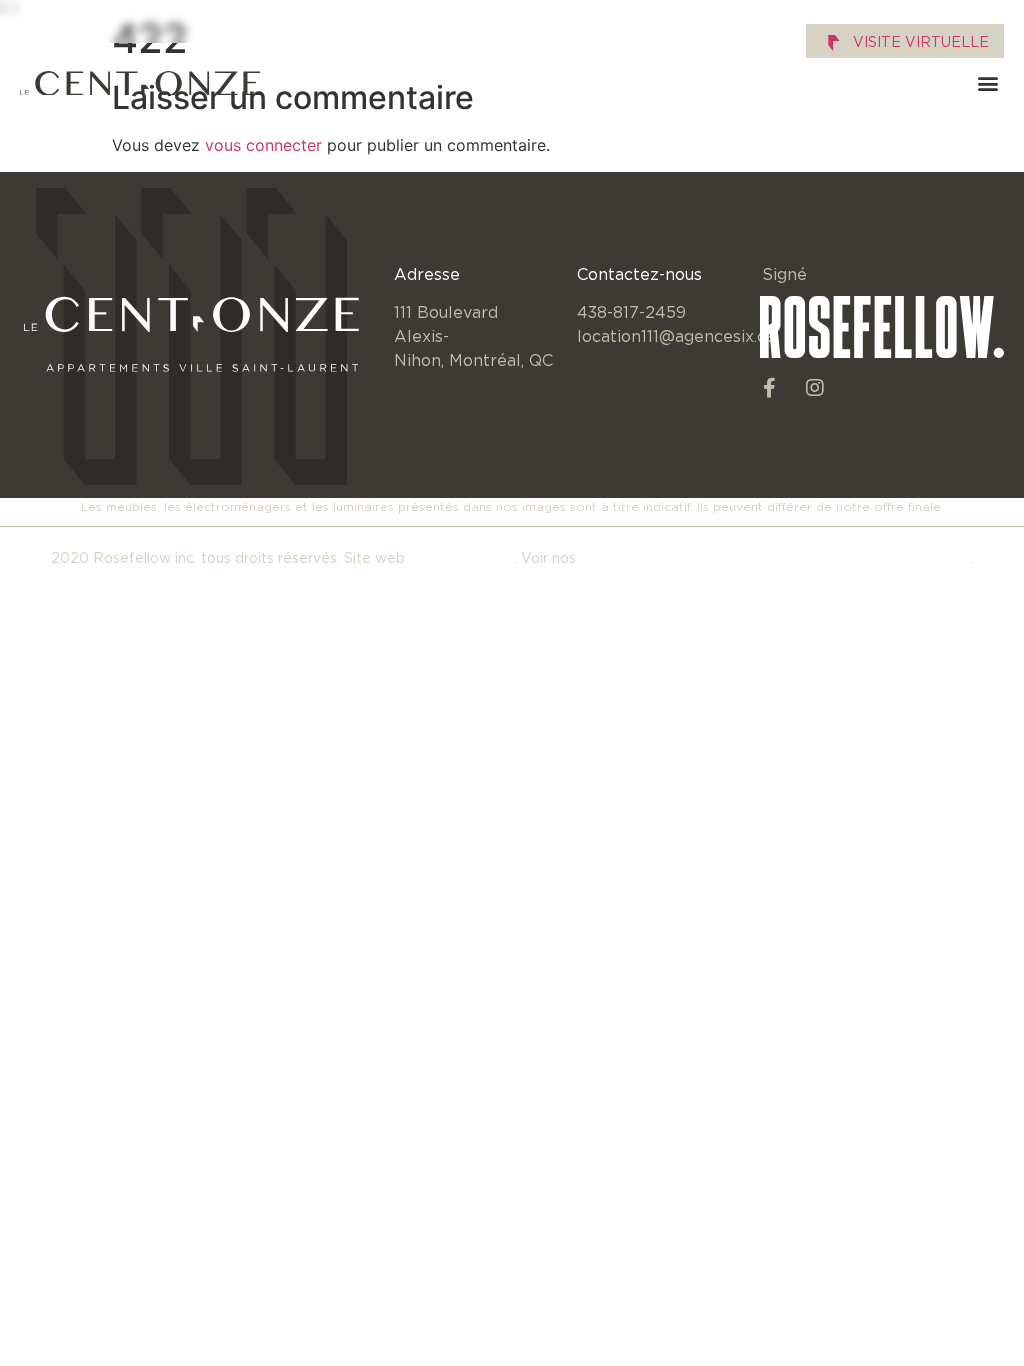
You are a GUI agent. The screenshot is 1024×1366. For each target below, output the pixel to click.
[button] (987, 83)
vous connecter (263, 145)
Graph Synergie (461, 557)
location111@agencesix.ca (676, 336)
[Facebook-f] (770, 388)
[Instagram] (815, 388)
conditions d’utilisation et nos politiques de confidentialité (775, 557)
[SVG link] (140, 83)
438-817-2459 (631, 312)
